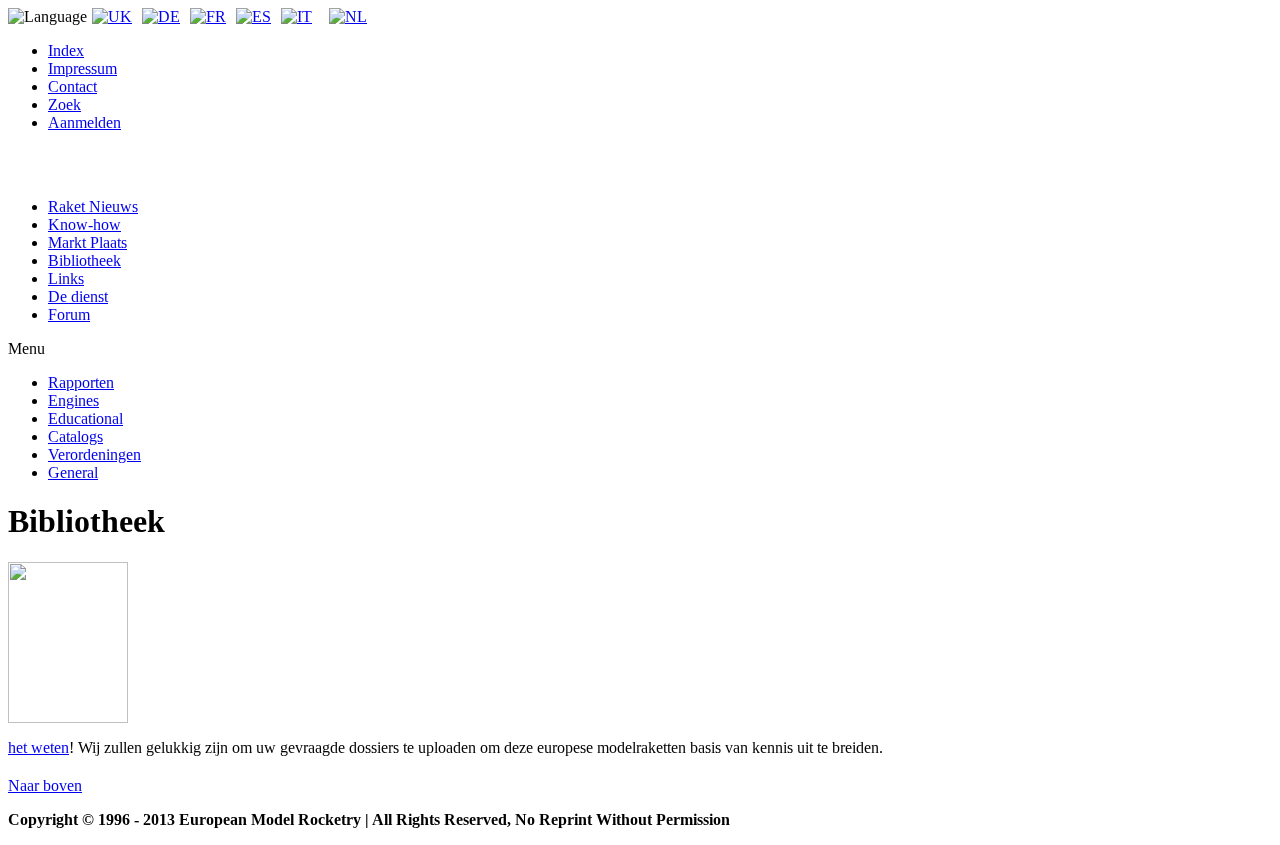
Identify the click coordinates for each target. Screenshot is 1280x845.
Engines (73, 400)
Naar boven (45, 785)
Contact (72, 86)
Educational (85, 418)
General (73, 472)
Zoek (64, 104)
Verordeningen (94, 454)
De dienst (78, 296)
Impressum (82, 68)
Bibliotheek (84, 260)
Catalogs (75, 436)
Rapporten (81, 382)
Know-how (84, 224)
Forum (69, 314)
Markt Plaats (87, 242)
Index (66, 50)
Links (66, 278)
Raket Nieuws (93, 206)
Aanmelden (84, 122)
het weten (38, 747)
